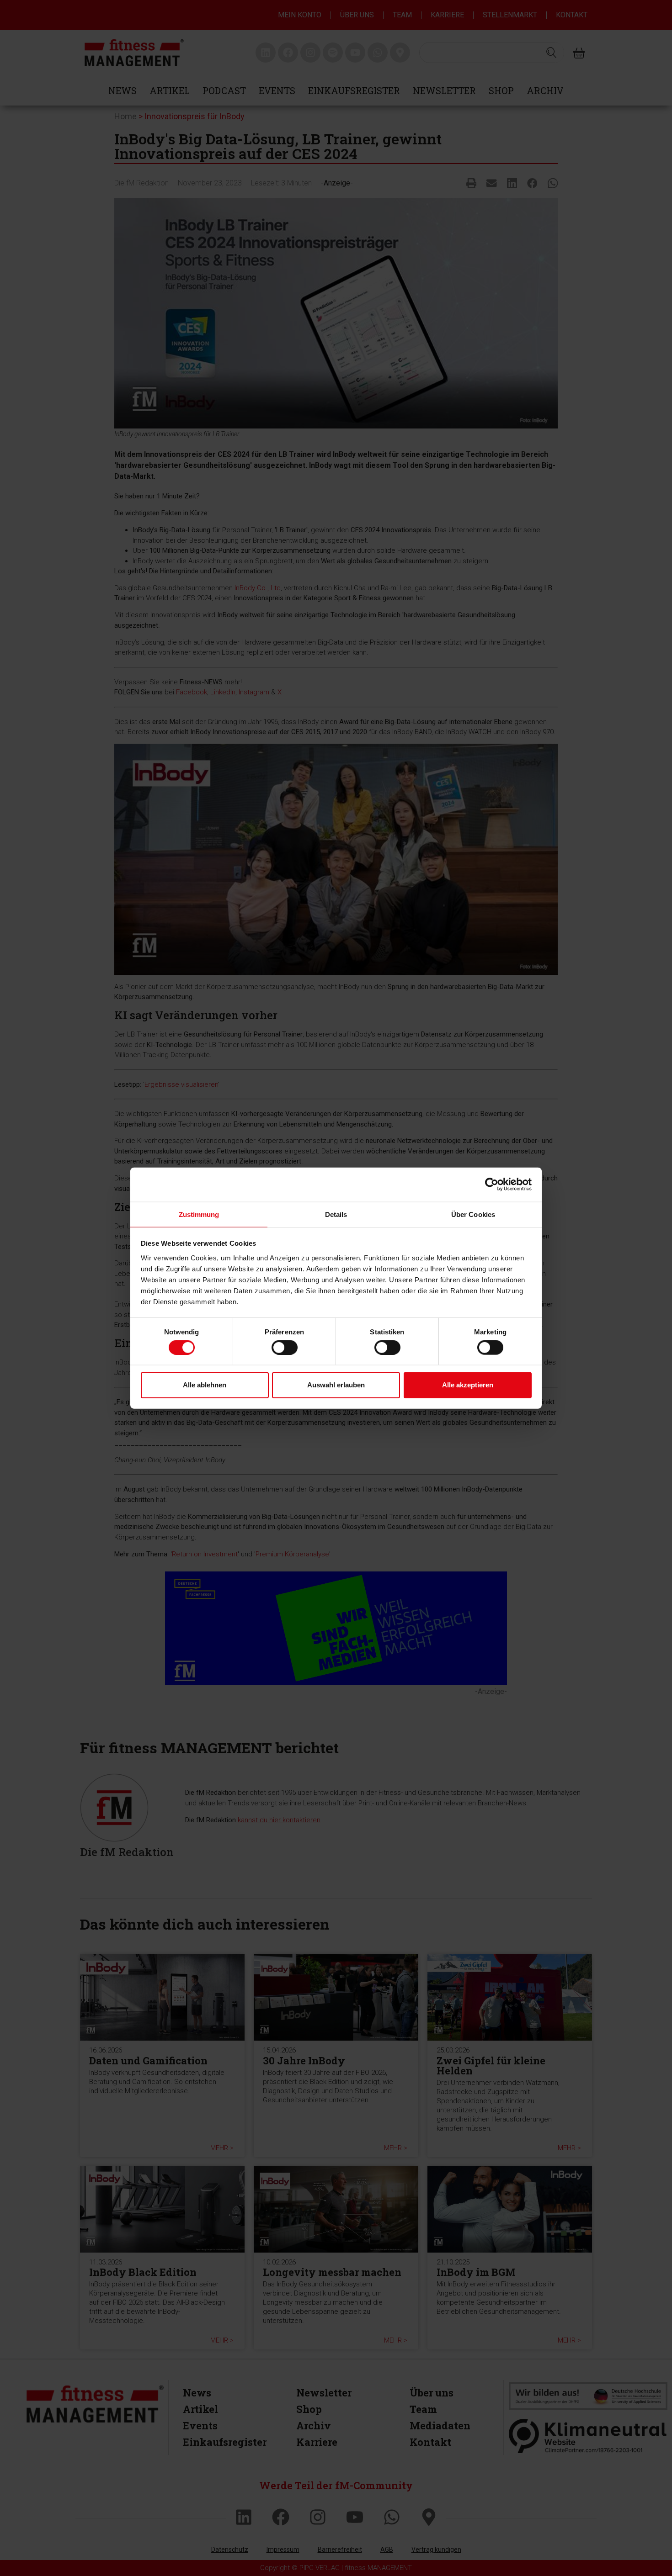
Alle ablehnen (205, 1385)
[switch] (285, 1347)
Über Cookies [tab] (473, 1214)
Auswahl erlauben (336, 1385)
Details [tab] (336, 1214)
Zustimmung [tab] (199, 1214)
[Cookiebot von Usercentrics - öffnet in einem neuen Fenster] (492, 1185)
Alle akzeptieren (468, 1385)
